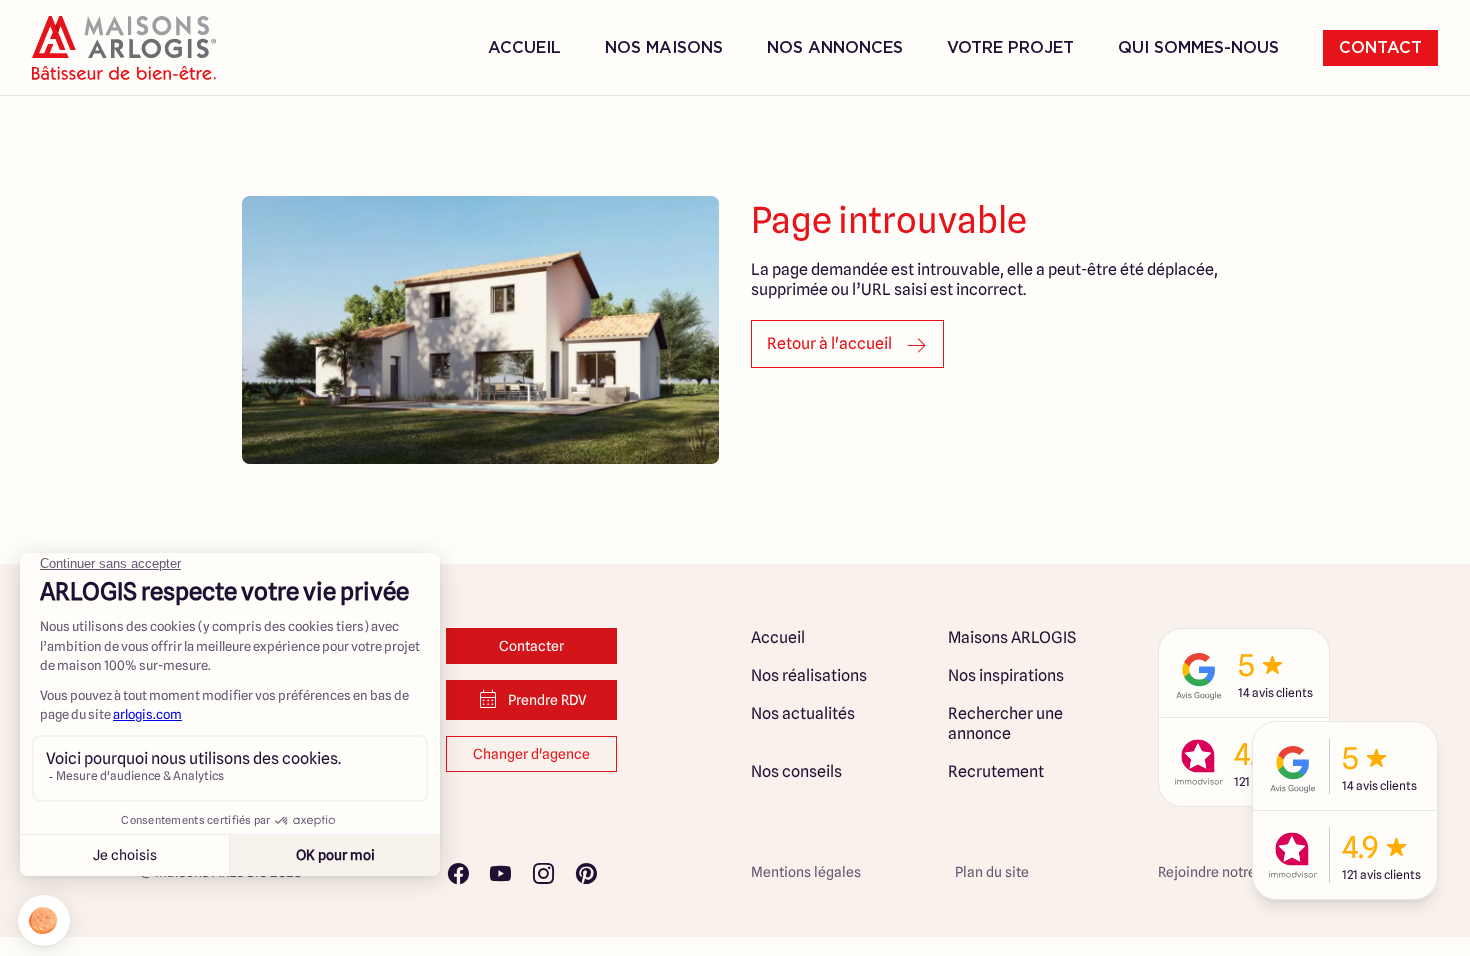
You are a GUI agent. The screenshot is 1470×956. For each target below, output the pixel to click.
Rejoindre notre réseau (1230, 872)
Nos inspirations (1006, 675)
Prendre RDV (547, 700)
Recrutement (996, 771)
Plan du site (992, 872)
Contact (1380, 48)
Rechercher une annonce (1005, 723)
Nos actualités (803, 713)
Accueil (524, 48)
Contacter (531, 646)
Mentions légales (806, 872)
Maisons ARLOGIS (1012, 637)
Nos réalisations (809, 675)
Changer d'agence (531, 754)
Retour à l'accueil (829, 343)
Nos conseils (796, 771)
